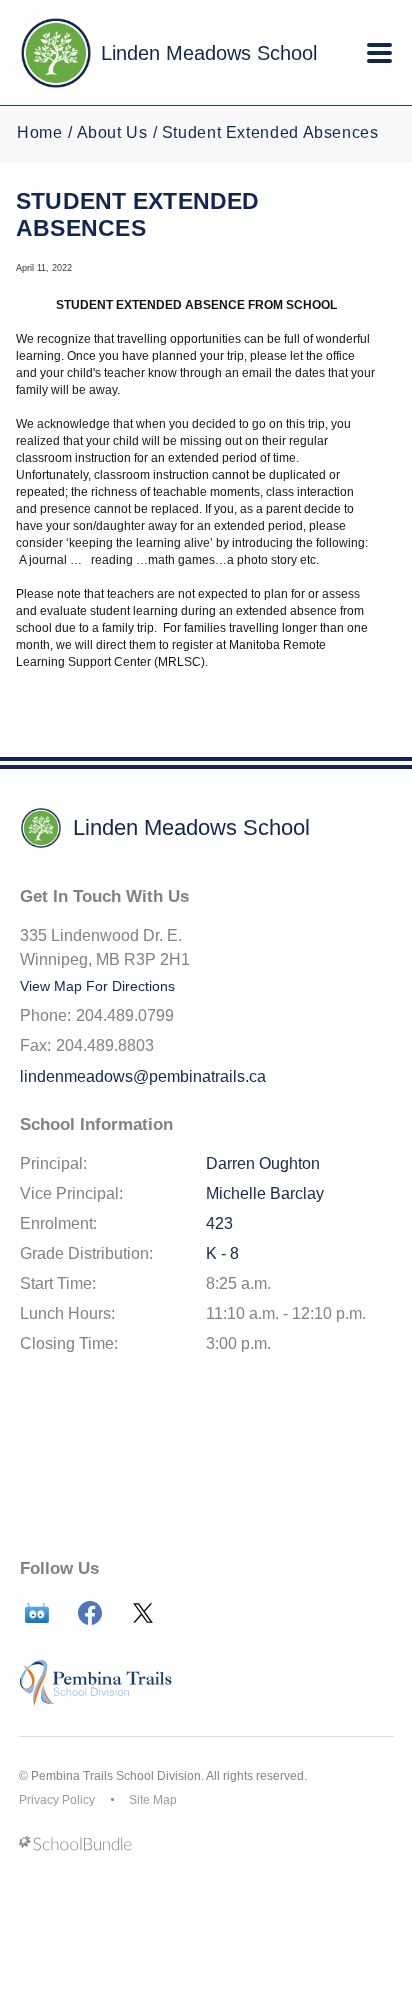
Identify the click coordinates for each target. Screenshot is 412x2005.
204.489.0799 (125, 1015)
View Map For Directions (97, 986)
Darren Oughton (263, 1163)
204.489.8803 (105, 1045)
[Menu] (379, 53)
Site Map (153, 1800)
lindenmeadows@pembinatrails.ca (143, 1076)
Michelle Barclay (265, 1193)
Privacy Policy (57, 1800)
